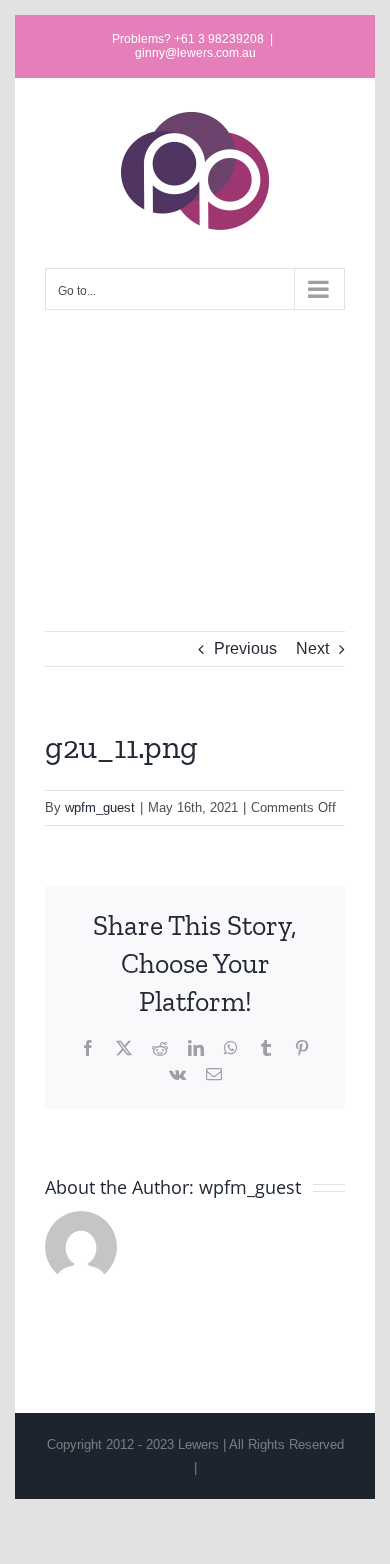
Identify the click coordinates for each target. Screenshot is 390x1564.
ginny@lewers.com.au (195, 53)
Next (312, 648)
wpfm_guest (100, 807)
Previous (245, 648)
